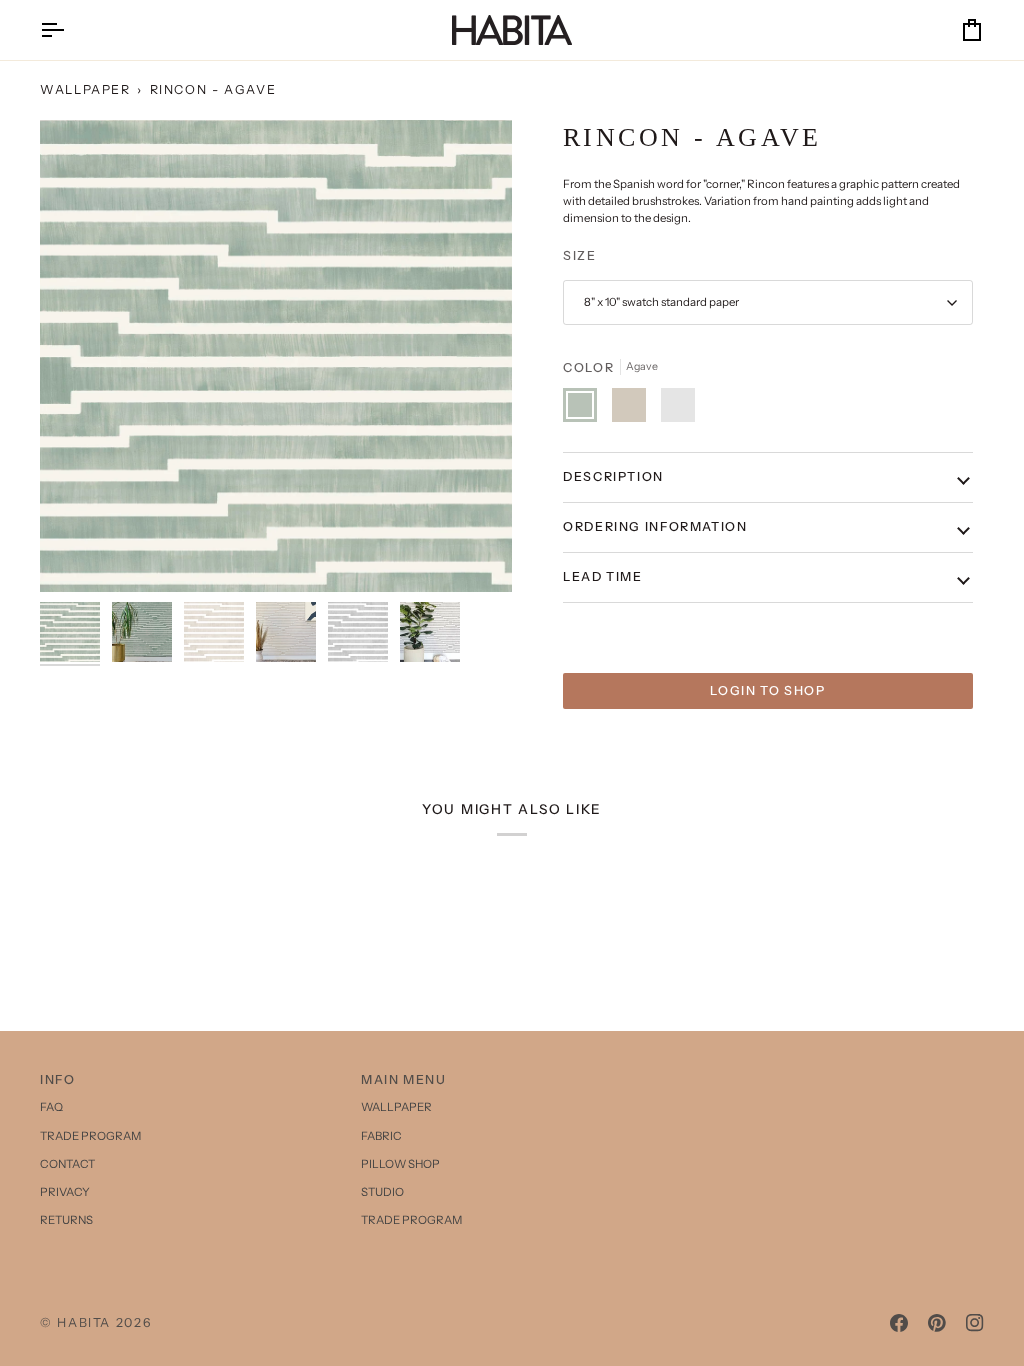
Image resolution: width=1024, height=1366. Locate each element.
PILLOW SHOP (400, 1164)
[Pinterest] (937, 1323)
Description (613, 476)
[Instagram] (975, 1323)
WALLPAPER (85, 89)
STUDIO (382, 1192)
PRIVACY (65, 1192)
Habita (84, 1322)
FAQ (51, 1107)
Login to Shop (767, 690)
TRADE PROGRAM (90, 1136)
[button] (833, 1076)
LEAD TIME (603, 576)
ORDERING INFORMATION (655, 526)
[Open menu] (70, 30)
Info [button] (58, 1079)
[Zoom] (276, 356)
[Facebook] (899, 1323)
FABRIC (381, 1136)
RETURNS (66, 1220)
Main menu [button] (404, 1079)
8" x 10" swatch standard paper (661, 302)
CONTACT (67, 1164)
